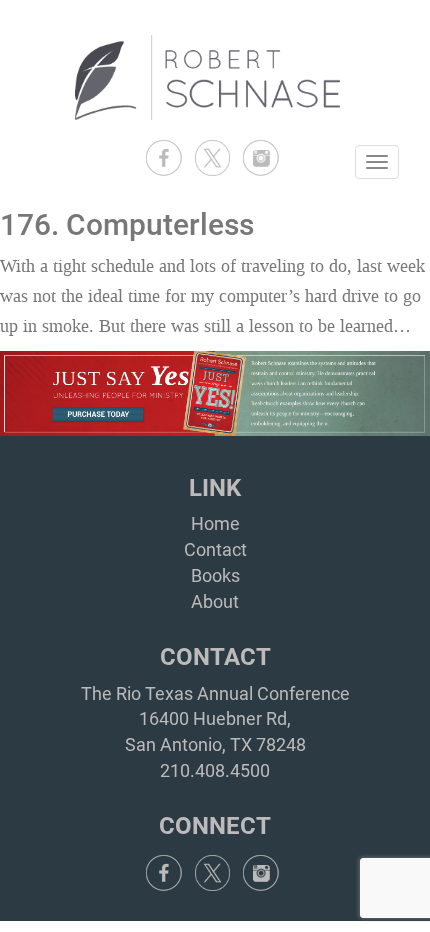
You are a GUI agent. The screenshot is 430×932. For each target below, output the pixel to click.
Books (215, 575)
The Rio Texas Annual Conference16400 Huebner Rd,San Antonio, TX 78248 (215, 719)
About (215, 601)
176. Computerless (127, 224)
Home (215, 523)
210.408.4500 (215, 770)
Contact (215, 549)
